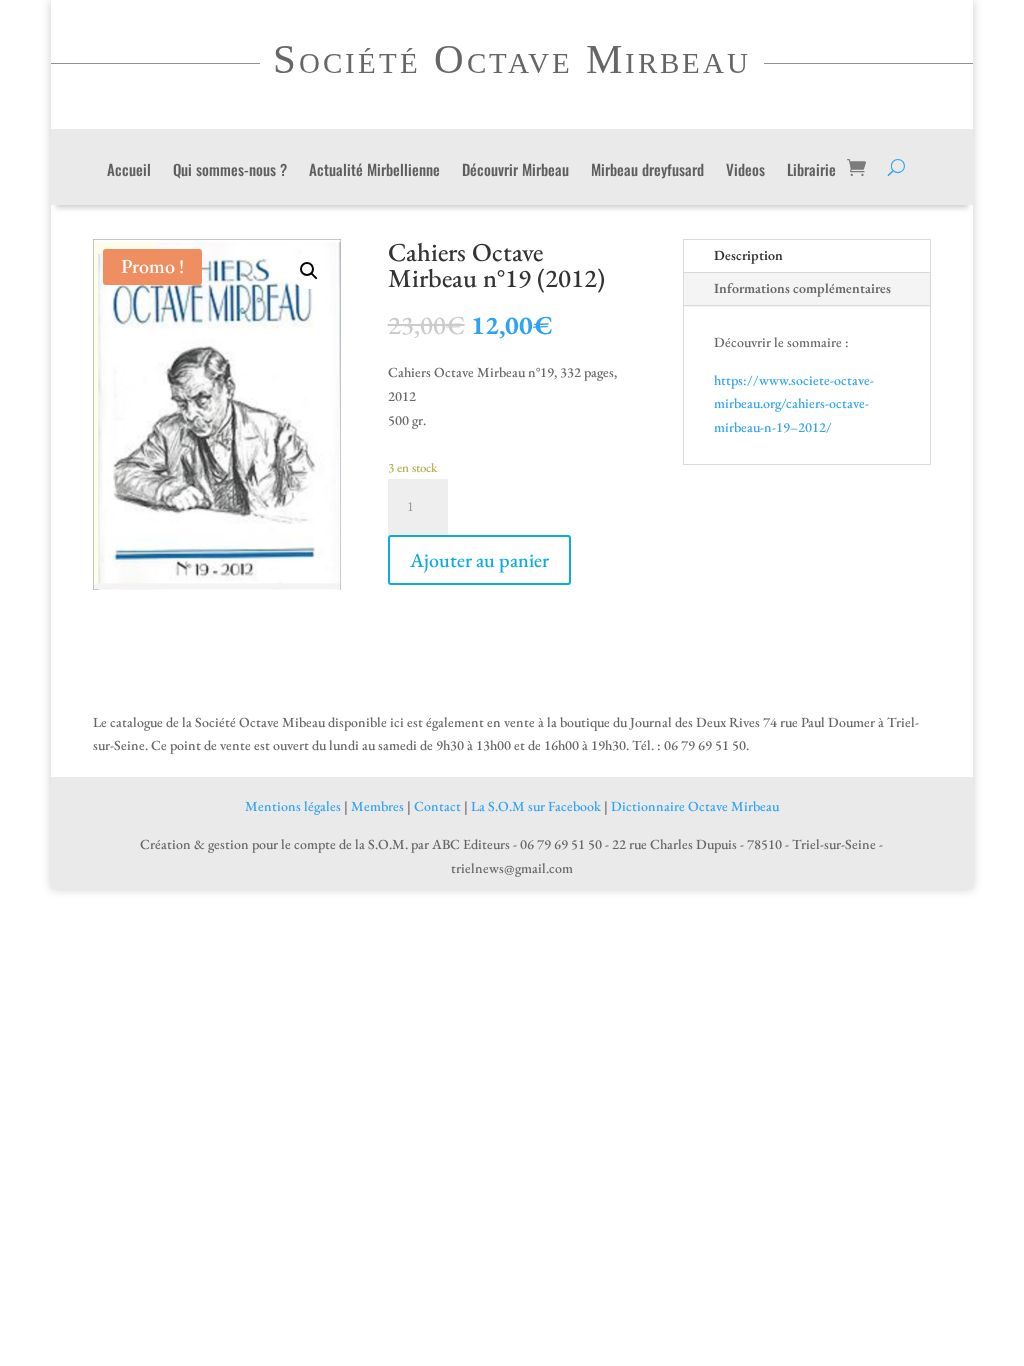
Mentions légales (293, 806)
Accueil (129, 171)
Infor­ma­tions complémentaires (802, 288)
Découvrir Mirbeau (515, 171)
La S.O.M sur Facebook (536, 806)
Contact (437, 806)
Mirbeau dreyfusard (647, 171)
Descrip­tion (748, 255)
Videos (745, 171)
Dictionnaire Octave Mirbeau (695, 806)
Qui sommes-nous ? (230, 171)
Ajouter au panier (479, 560)
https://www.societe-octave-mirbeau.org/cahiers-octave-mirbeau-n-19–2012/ (794, 404)
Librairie (811, 171)
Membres (377, 806)
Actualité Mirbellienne (374, 171)
